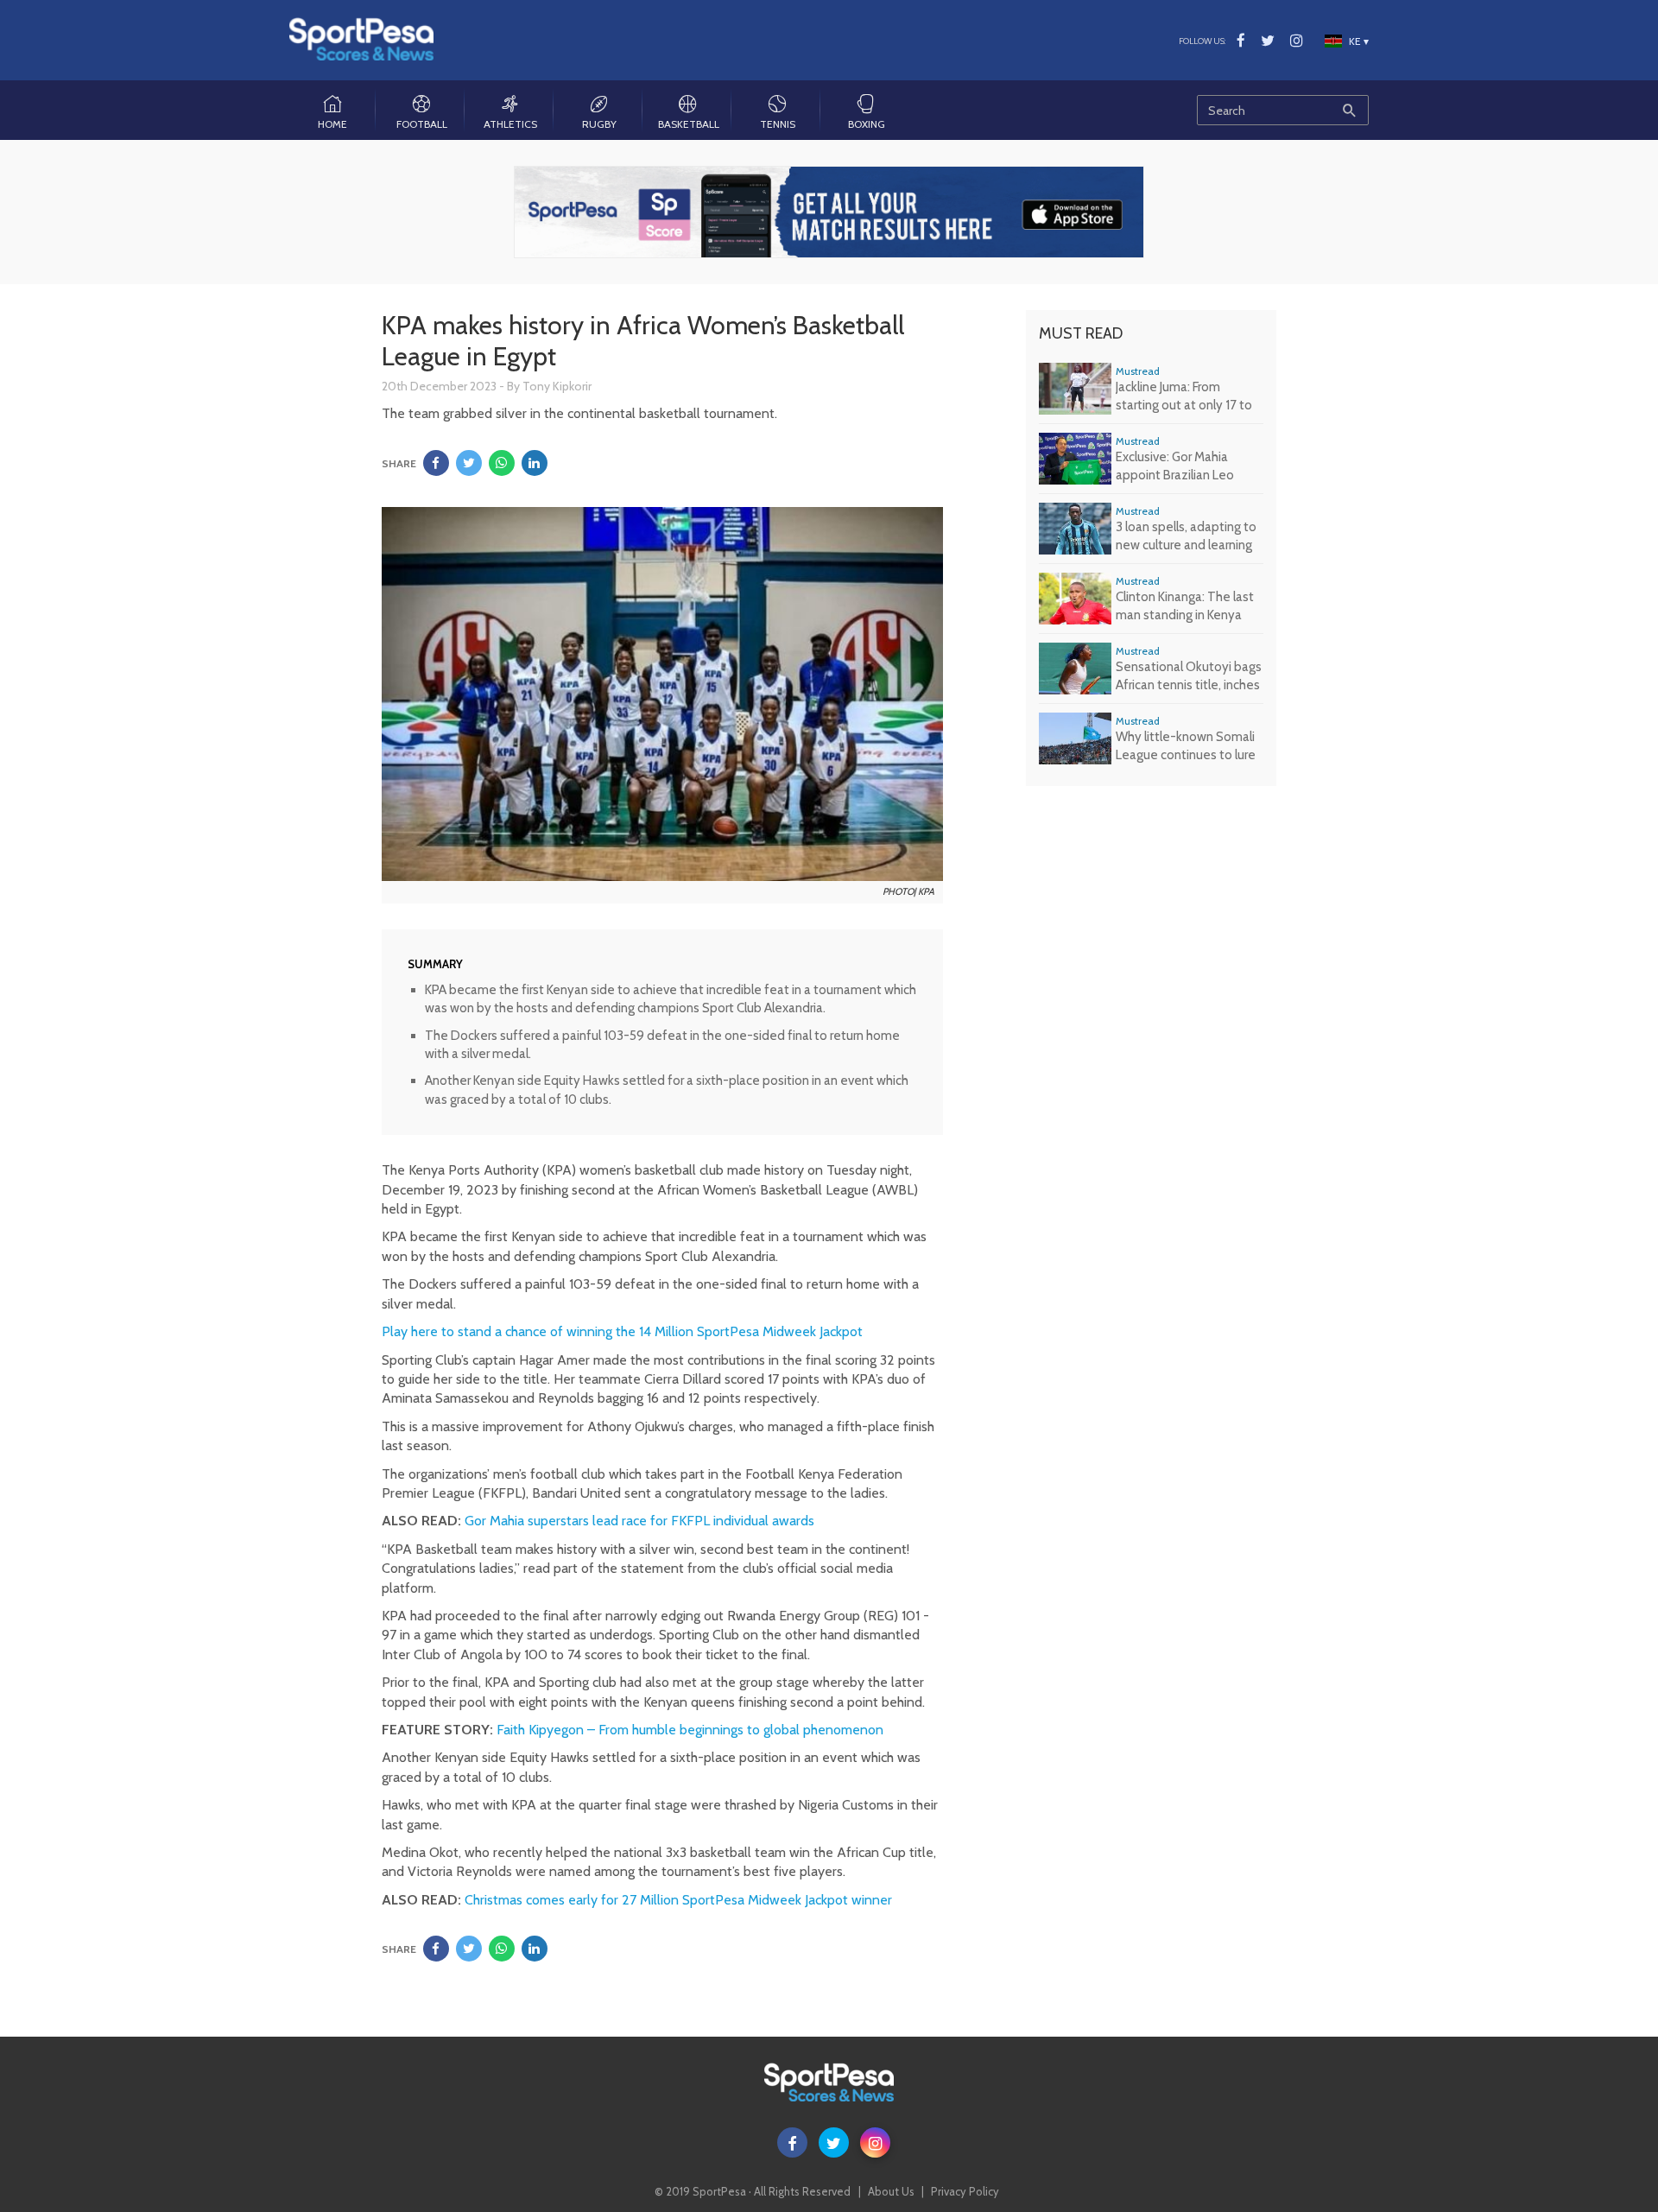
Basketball (689, 124)
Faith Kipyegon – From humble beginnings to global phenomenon (690, 1730)
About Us (891, 2191)
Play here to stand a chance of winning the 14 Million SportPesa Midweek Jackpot (622, 1331)
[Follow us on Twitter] (1268, 41)
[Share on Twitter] (469, 463)
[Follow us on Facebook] (1241, 41)
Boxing (867, 124)
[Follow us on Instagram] (1297, 41)
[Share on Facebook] (436, 463)
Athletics (510, 124)
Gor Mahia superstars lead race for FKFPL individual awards (639, 1521)
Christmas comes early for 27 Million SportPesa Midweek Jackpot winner (678, 1900)
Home (332, 124)
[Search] (1349, 110)
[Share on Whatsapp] (502, 463)
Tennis (778, 124)
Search (1283, 104)
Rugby (599, 124)
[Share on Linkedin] (535, 463)
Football (422, 124)
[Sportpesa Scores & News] (361, 39)
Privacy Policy (965, 2191)
